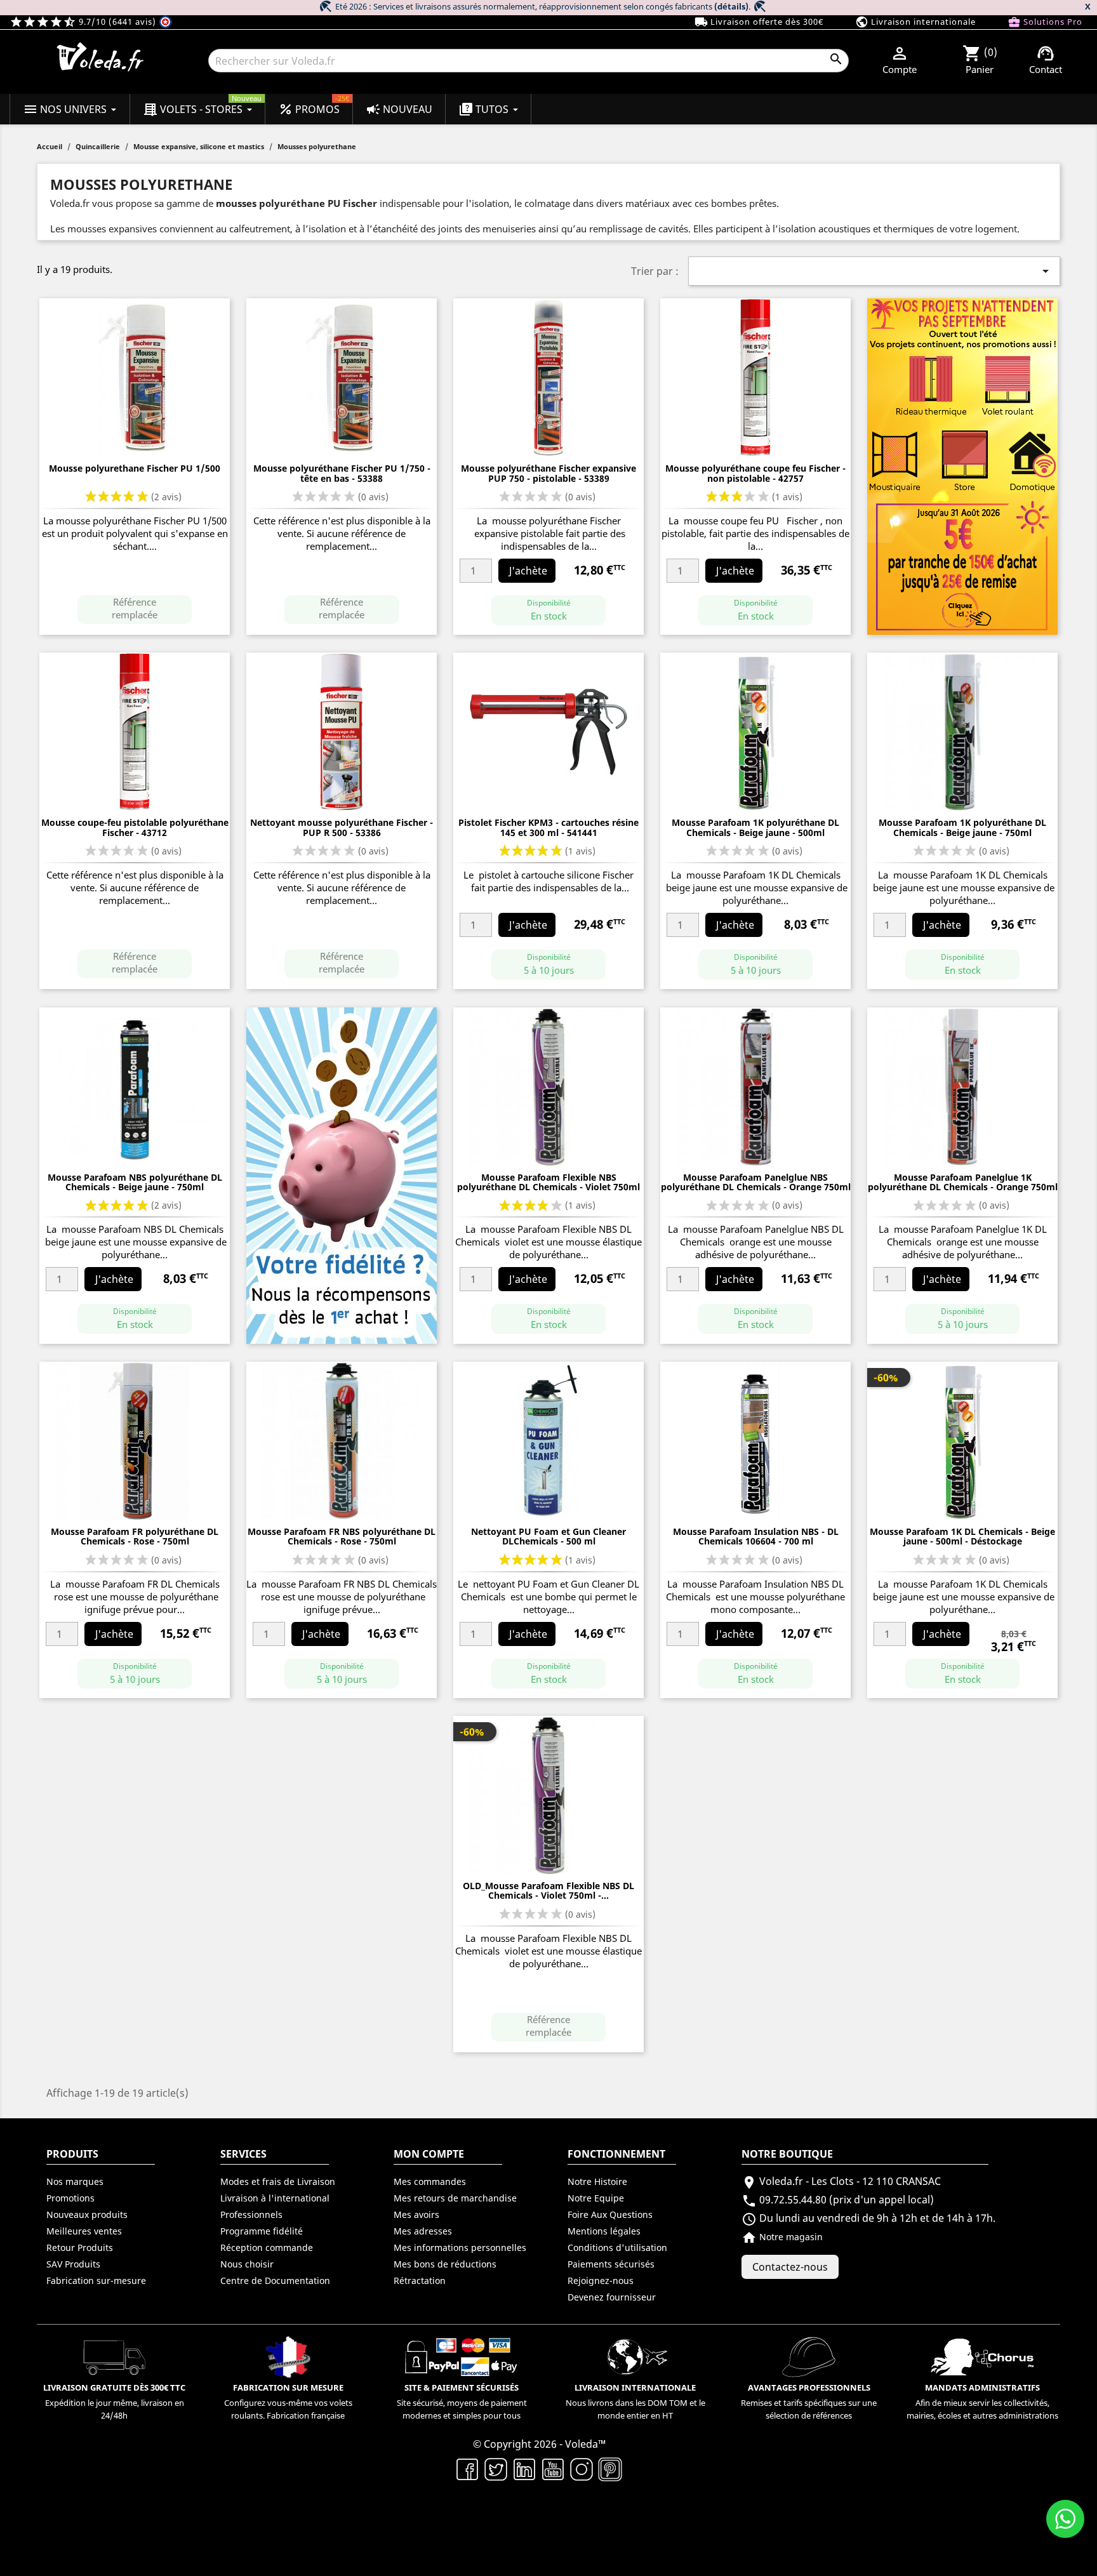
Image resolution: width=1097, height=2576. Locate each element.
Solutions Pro (1045, 22)
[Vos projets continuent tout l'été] (962, 466)
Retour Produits (80, 2247)
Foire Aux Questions (610, 2214)
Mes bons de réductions (445, 2264)
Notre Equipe (596, 2198)
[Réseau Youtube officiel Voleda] (553, 2468)
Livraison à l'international (275, 2198)
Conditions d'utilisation (617, 2247)
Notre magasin (782, 2237)
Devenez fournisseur (612, 2297)
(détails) (731, 6)
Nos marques (75, 2181)
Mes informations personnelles (460, 2247)
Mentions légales (604, 2231)
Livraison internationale (915, 22)
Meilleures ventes (84, 2231)
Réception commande (267, 2247)
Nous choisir (247, 2264)
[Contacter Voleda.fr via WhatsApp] (1065, 2519)
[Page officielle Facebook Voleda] (468, 2468)
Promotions (70, 2198)
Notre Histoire (597, 2181)
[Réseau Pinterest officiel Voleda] (610, 2468)
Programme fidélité (262, 2231)
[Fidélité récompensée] (342, 1174)
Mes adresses (423, 2231)
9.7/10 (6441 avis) (84, 22)
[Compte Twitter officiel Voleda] (496, 2468)
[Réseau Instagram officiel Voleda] (582, 2468)
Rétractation (420, 2281)
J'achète (528, 571)
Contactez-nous (790, 2267)
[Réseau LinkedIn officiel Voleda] (525, 2468)
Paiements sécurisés (611, 2264)
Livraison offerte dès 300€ (759, 22)
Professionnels (251, 2214)
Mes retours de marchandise (455, 2198)
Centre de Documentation (275, 2281)
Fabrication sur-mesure (96, 2281)
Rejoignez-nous (601, 2281)
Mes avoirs (416, 2214)
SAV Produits (73, 2264)
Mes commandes (430, 2181)
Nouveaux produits (87, 2214)
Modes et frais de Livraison (278, 2181)
